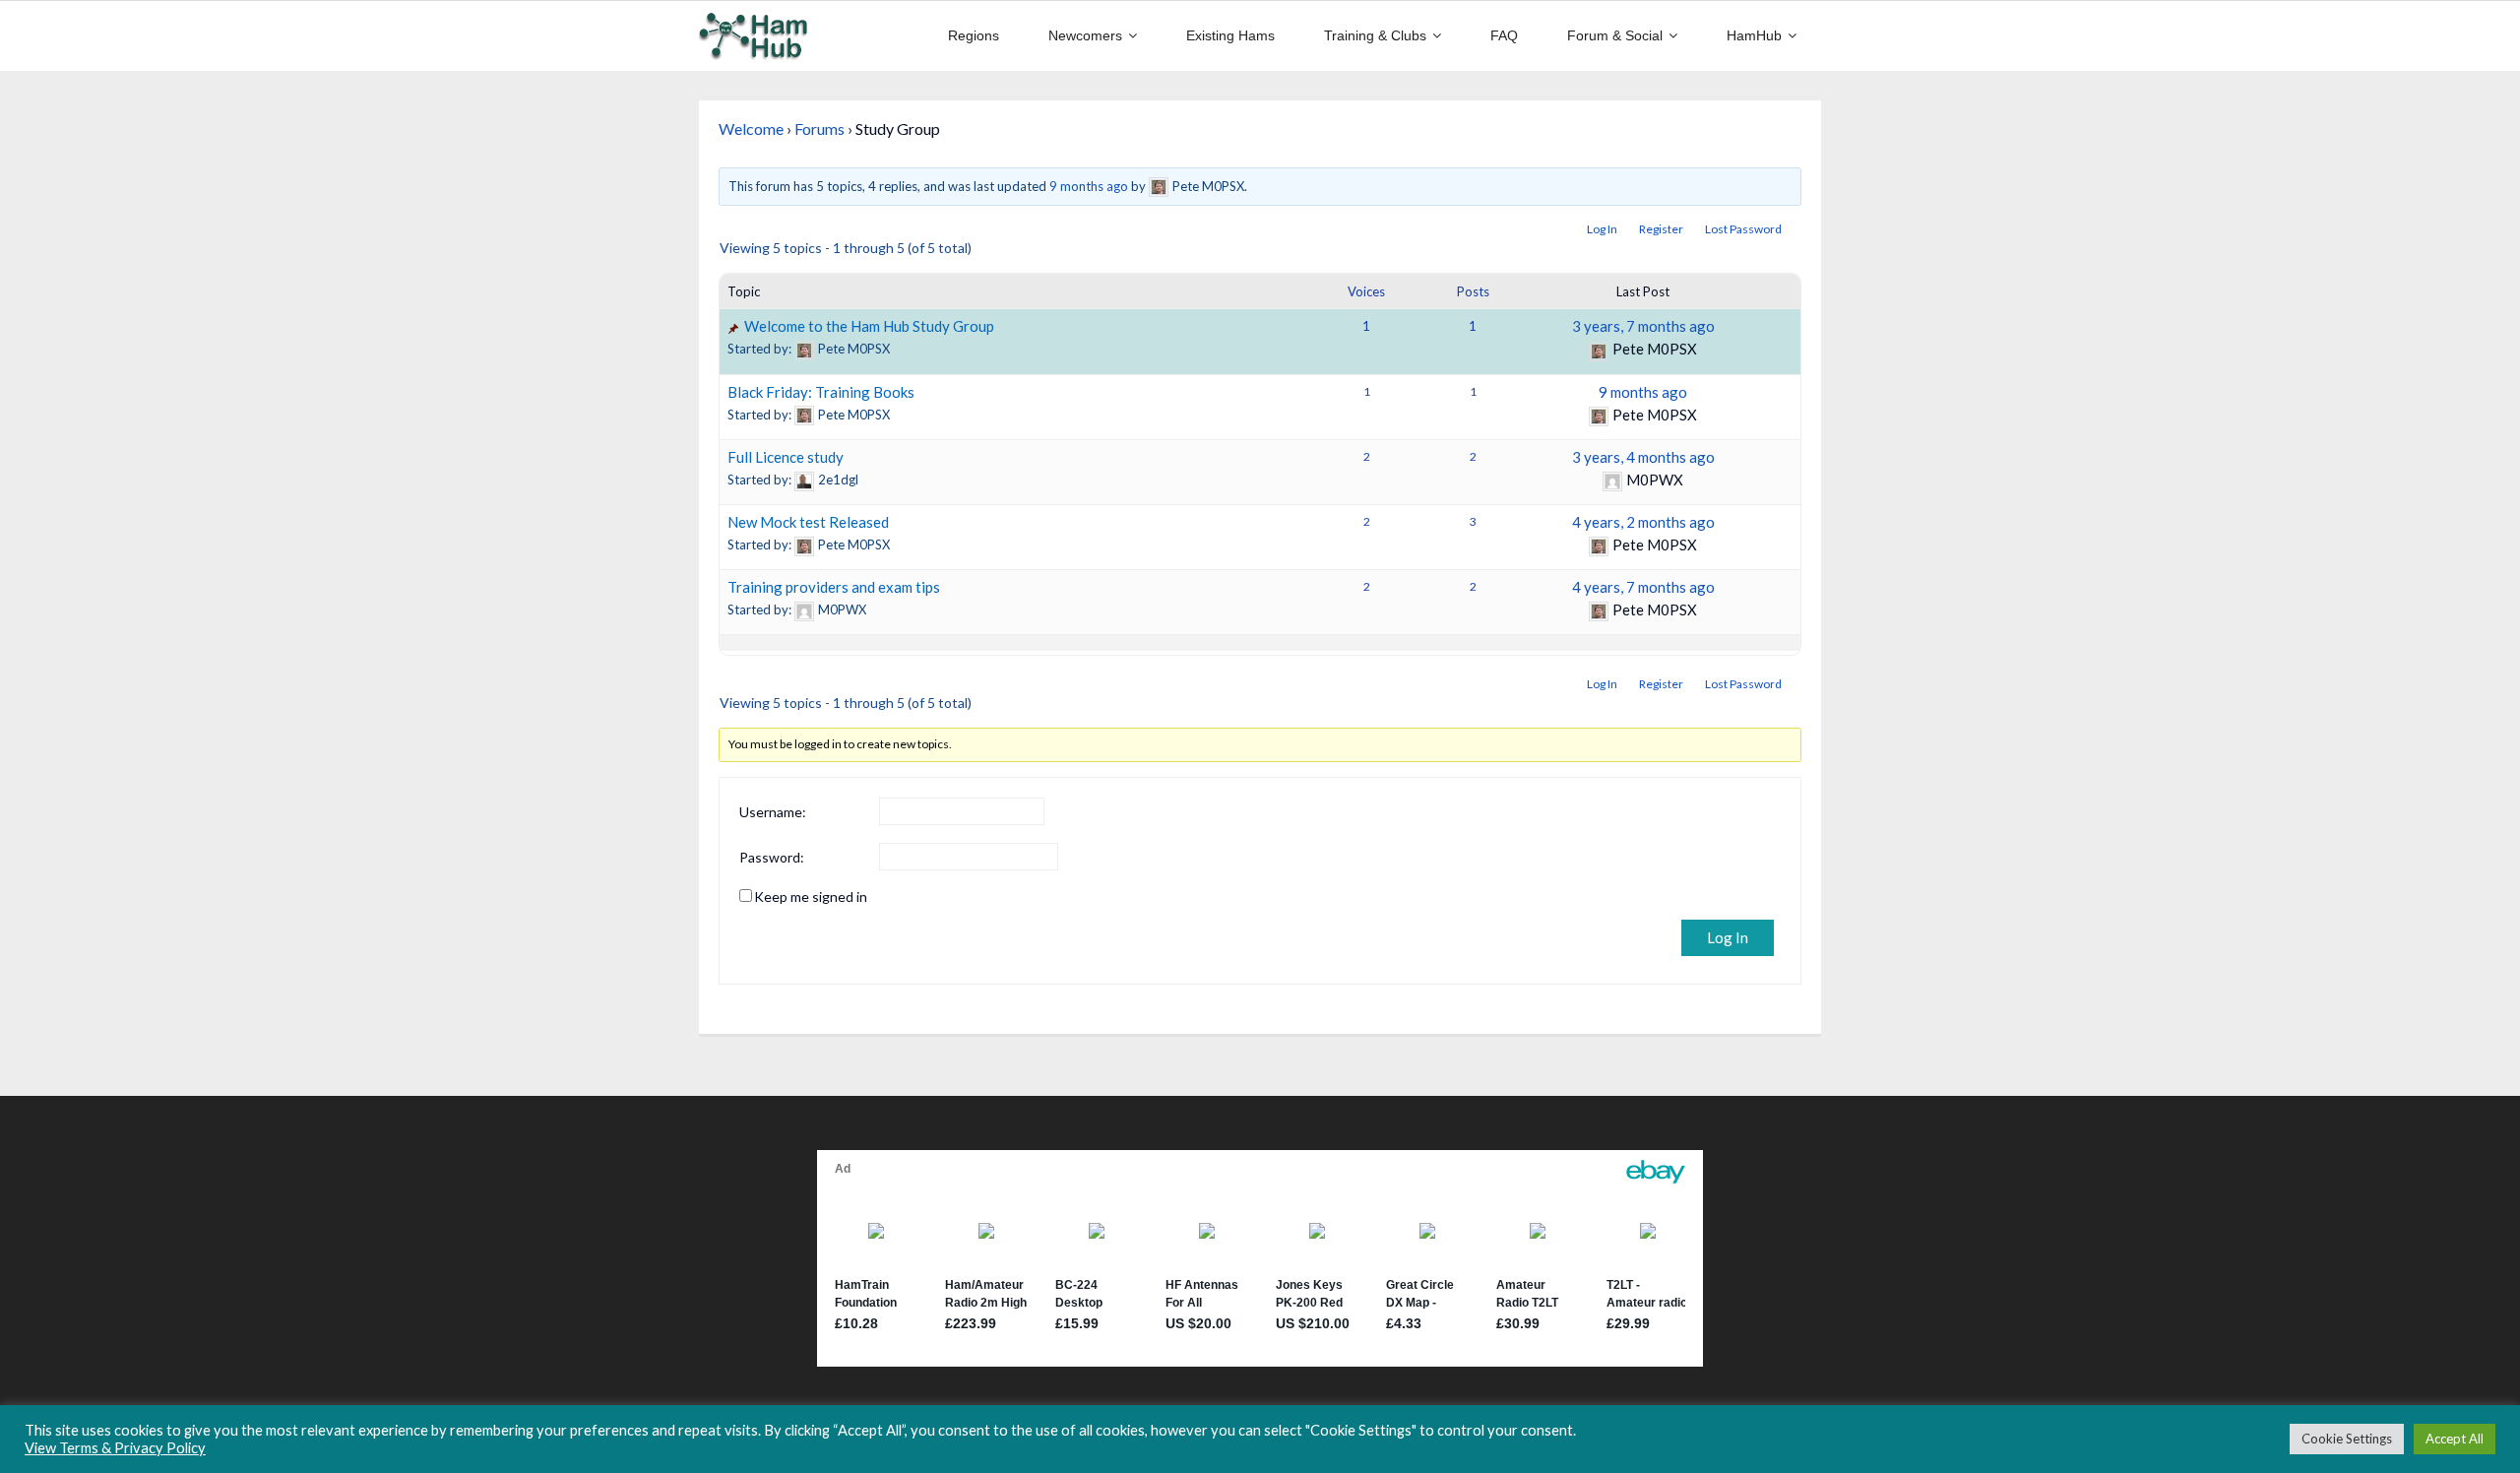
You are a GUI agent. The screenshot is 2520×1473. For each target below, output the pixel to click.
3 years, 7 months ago (1643, 326)
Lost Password (1743, 229)
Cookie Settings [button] (2347, 1439)
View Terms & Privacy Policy (115, 1448)
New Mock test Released (808, 522)
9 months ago (1089, 186)
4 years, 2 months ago (1643, 522)
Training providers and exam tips (834, 587)
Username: (773, 812)
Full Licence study (786, 457)
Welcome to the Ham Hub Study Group (869, 326)
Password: (772, 857)
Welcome (751, 128)
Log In (1602, 229)
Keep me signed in (811, 897)
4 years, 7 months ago (1643, 587)
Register (1661, 229)
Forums (819, 128)
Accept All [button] (2455, 1439)
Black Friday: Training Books (821, 392)
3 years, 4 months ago (1643, 457)
